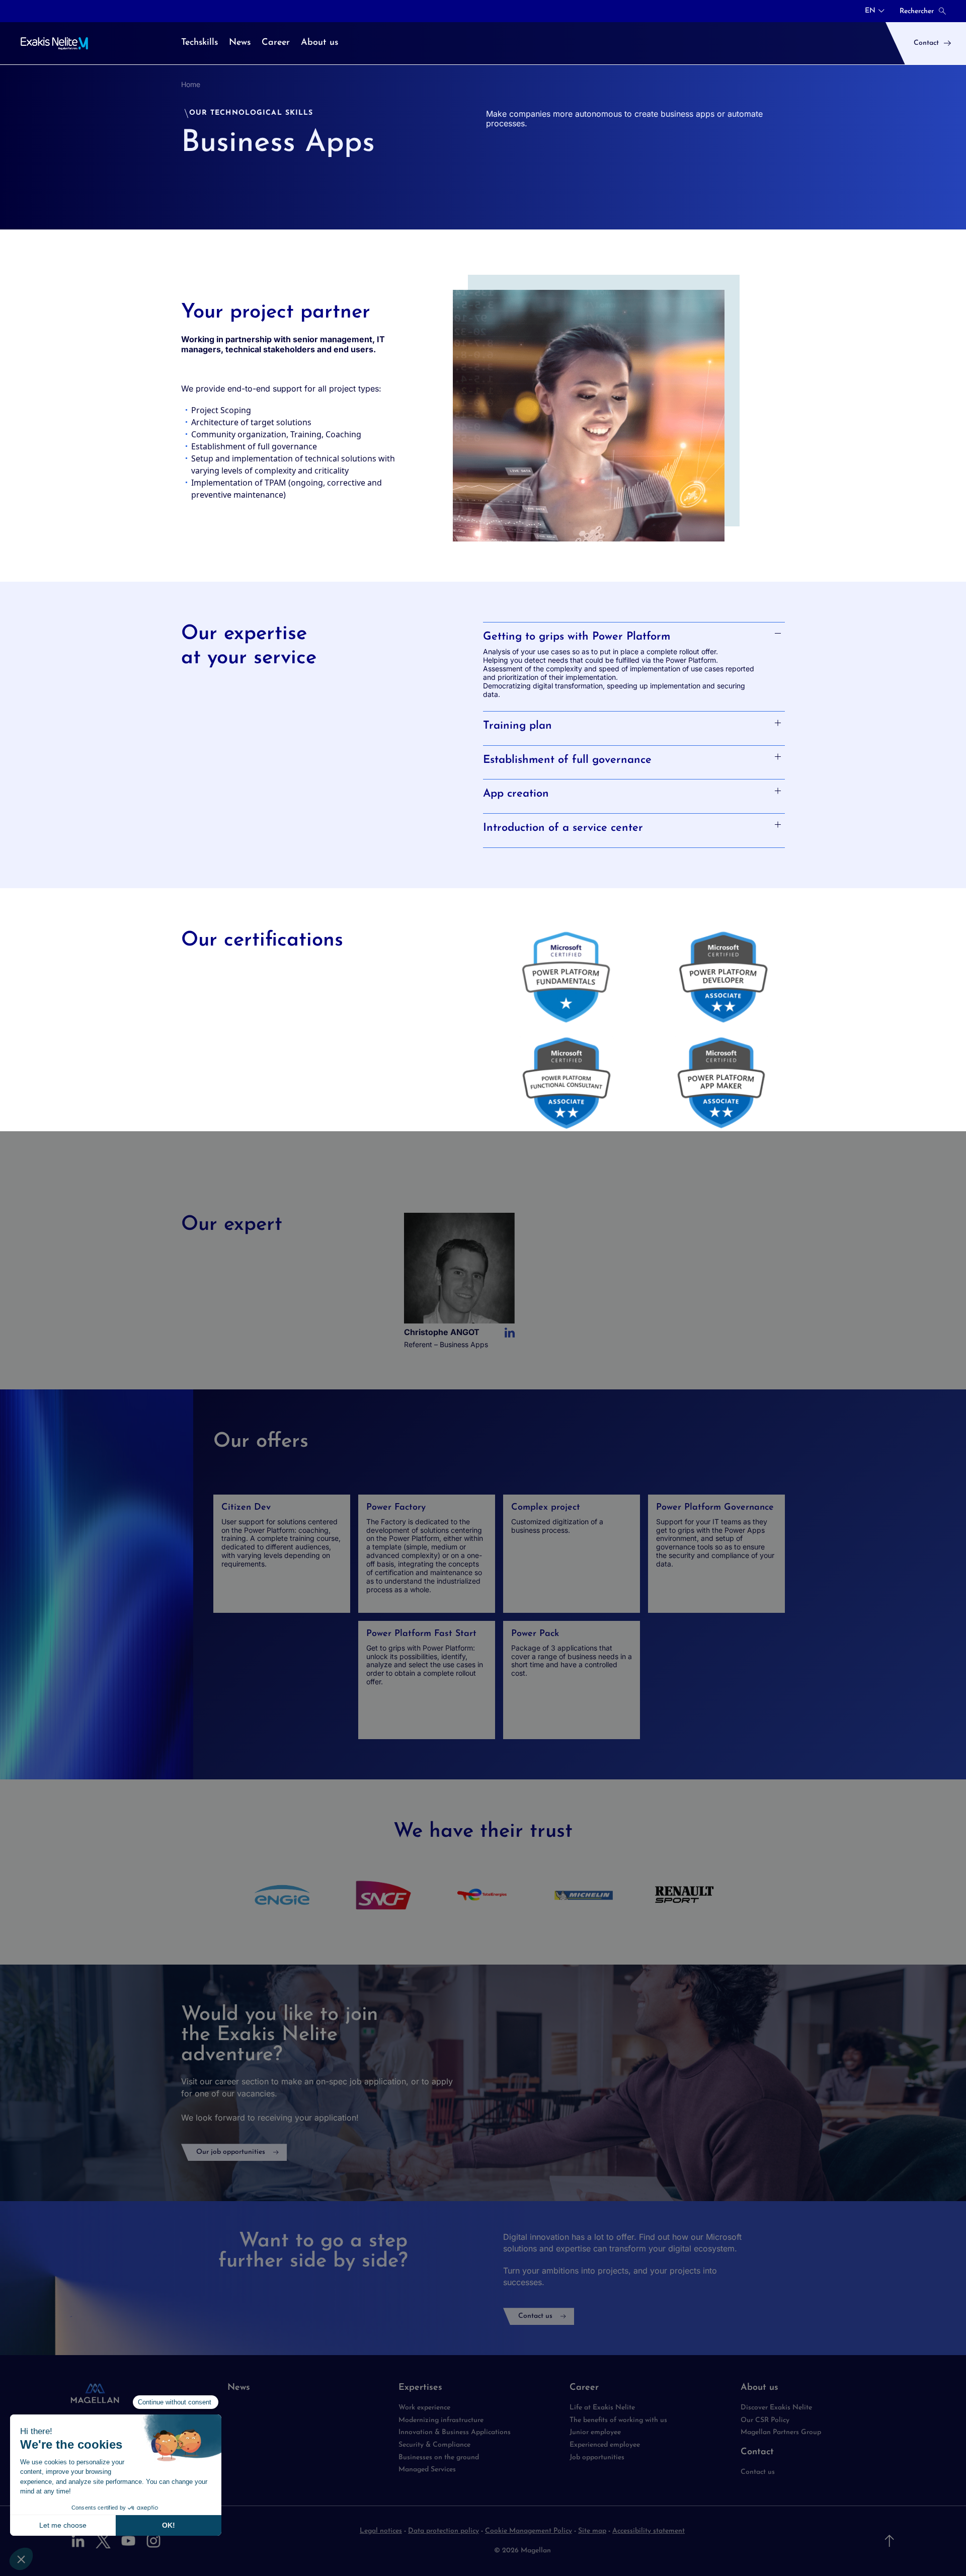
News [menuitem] (240, 43)
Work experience (424, 2408)
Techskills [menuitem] (199, 43)
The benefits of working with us (618, 2420)
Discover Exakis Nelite (776, 2408)
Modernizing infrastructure (441, 2420)
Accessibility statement (649, 2531)
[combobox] (875, 11)
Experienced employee (605, 2445)
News (239, 2388)
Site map (592, 2531)
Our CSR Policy (765, 2420)
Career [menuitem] (276, 43)
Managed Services (428, 2470)
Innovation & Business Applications (455, 2432)
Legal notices (381, 2531)
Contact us (535, 2316)
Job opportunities (597, 2457)
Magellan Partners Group (781, 2432)
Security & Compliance (434, 2445)
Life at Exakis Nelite (602, 2408)
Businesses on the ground (439, 2457)
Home (191, 84)
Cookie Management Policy (529, 2531)
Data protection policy (444, 2531)
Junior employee (595, 2432)
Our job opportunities (231, 2152)
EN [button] (870, 11)
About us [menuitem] (319, 43)
